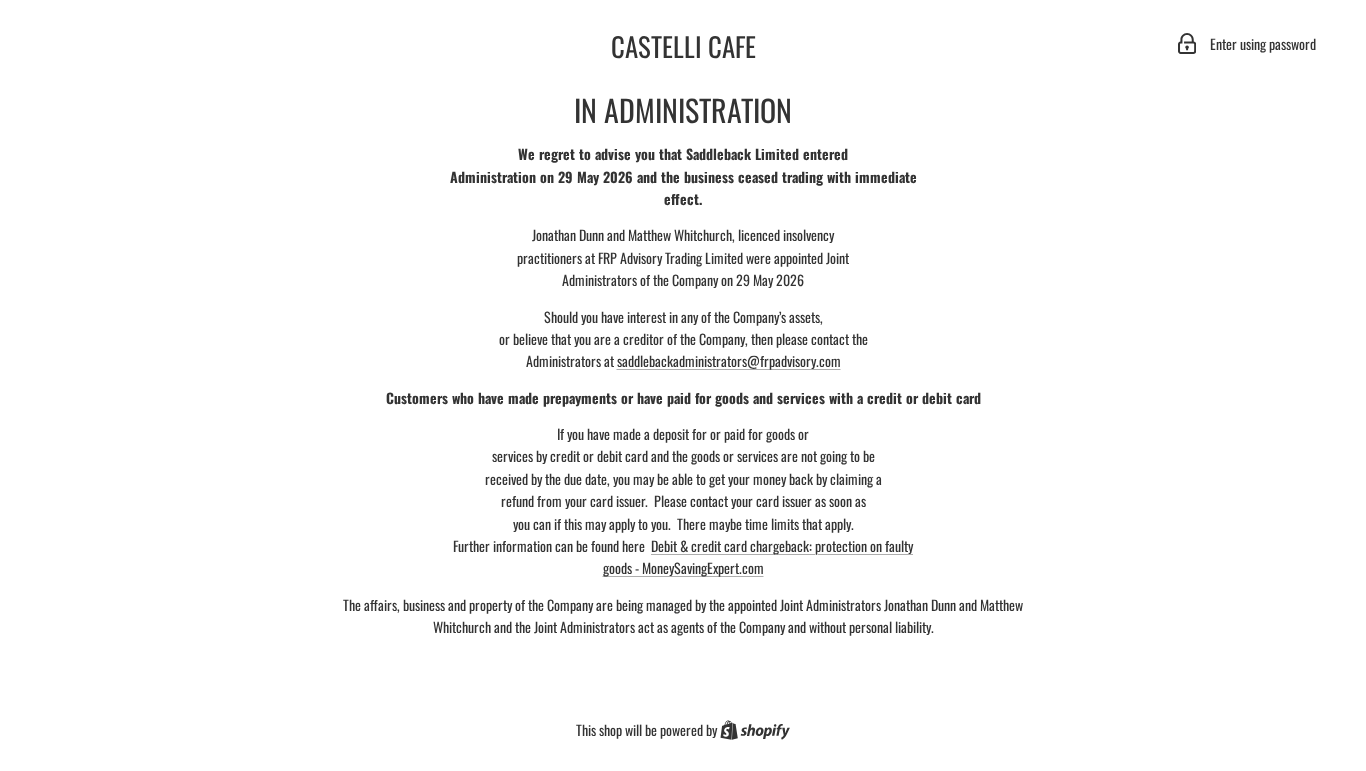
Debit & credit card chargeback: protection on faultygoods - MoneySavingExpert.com (758, 556)
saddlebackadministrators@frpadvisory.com (729, 360)
